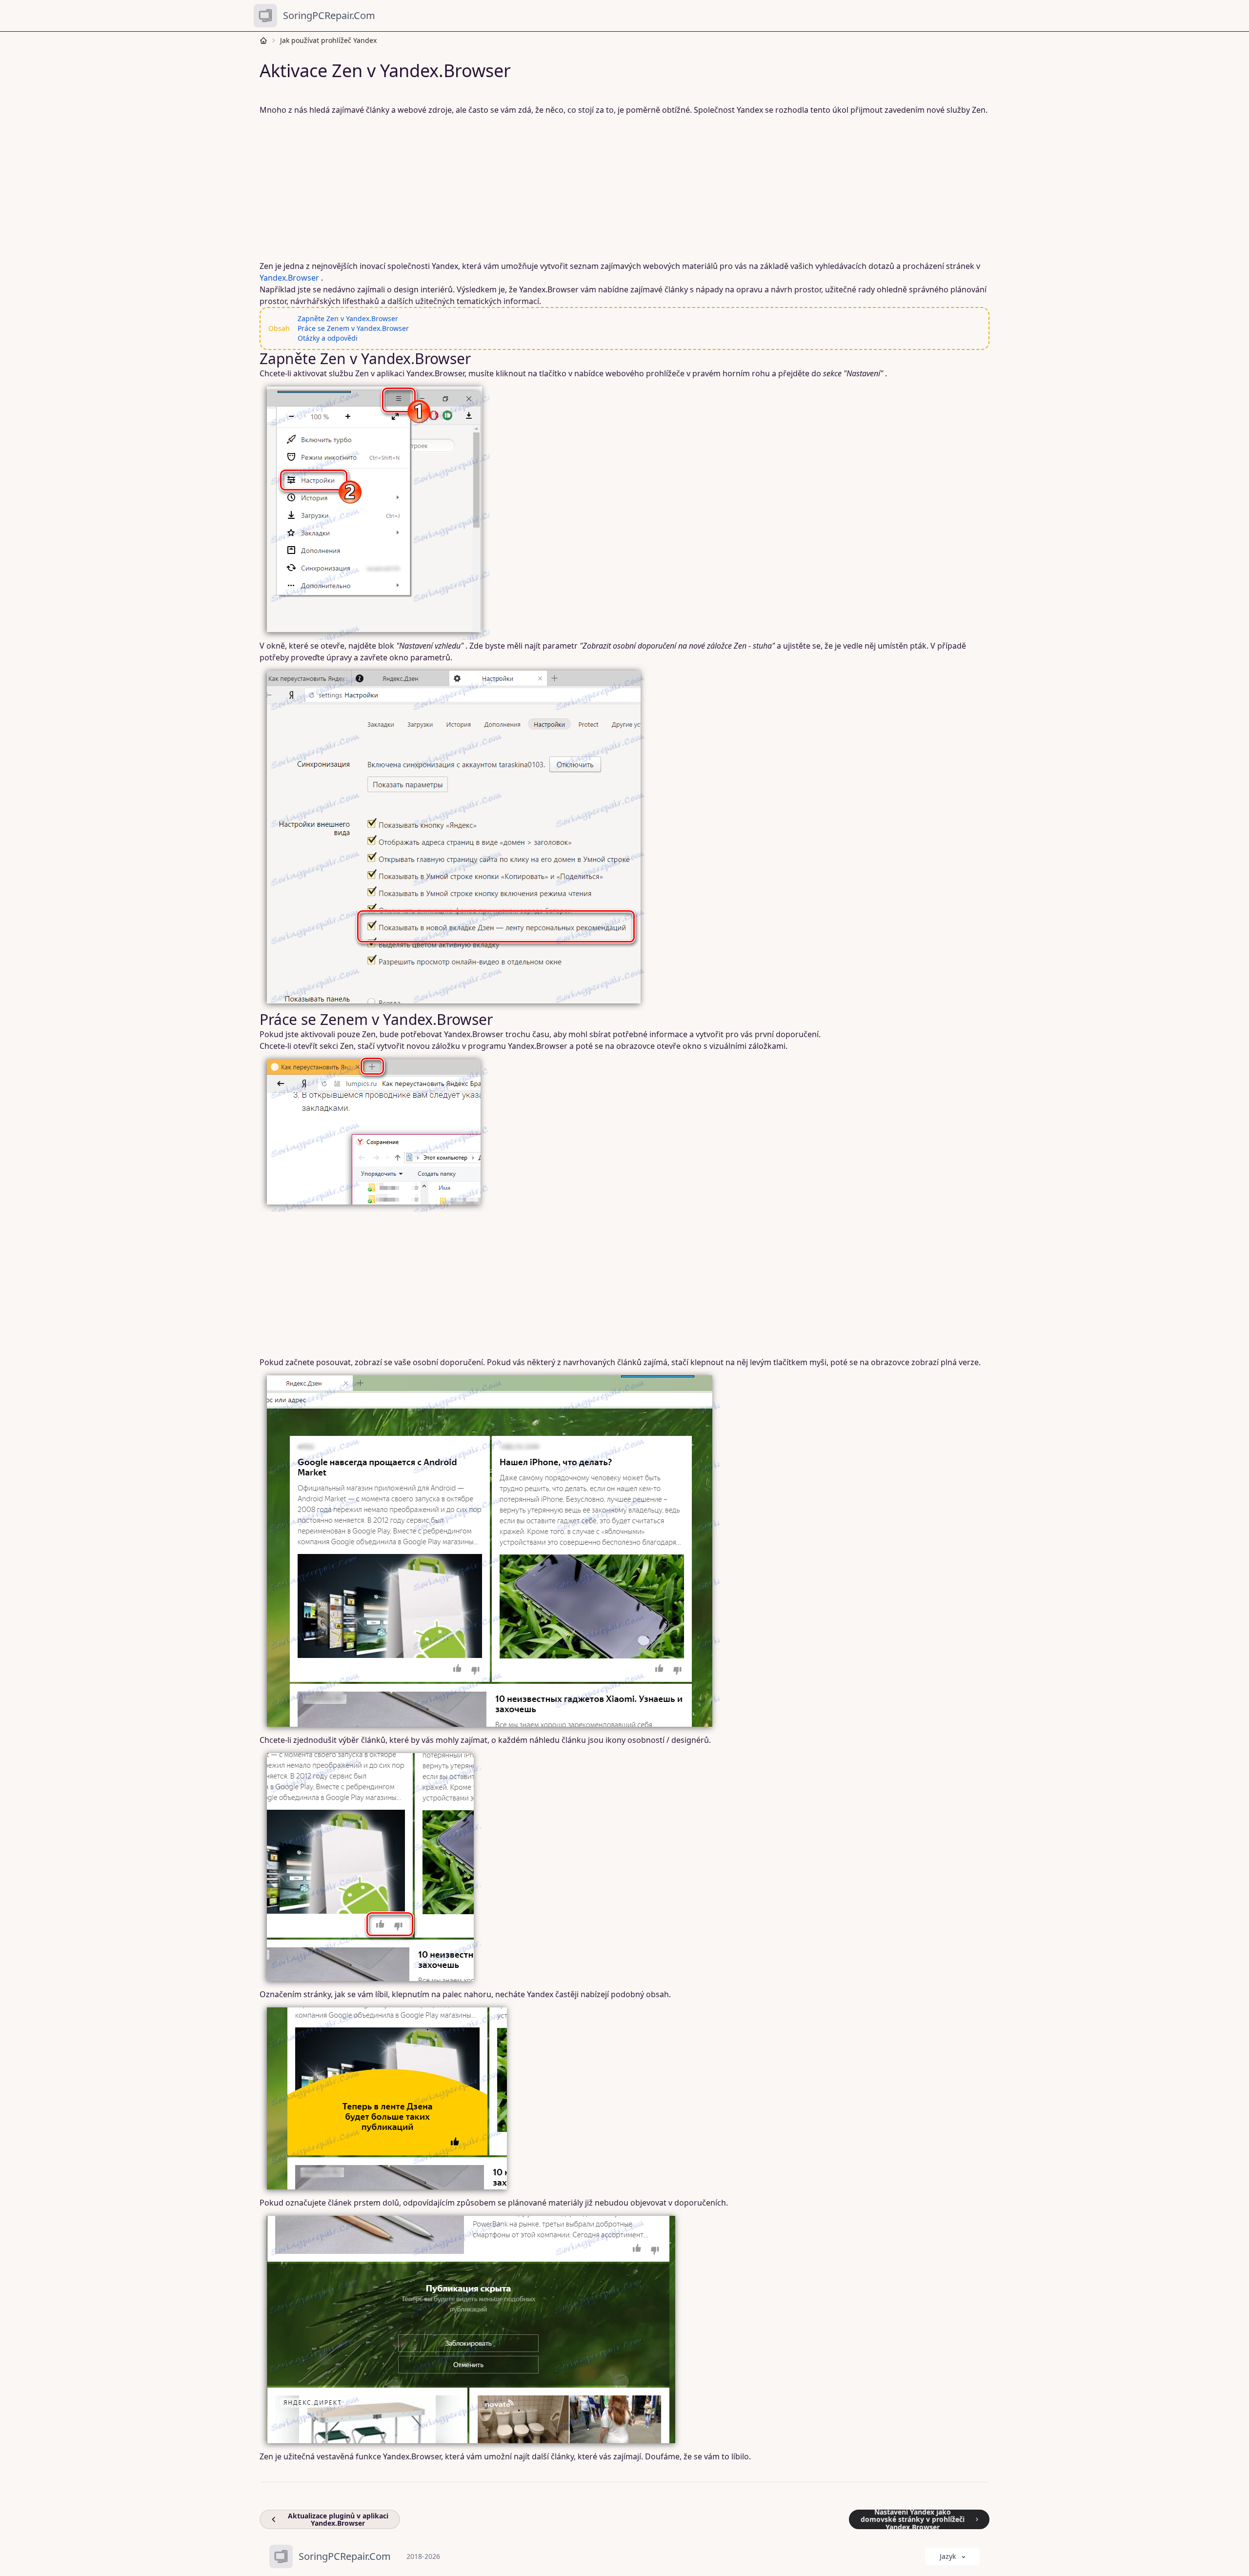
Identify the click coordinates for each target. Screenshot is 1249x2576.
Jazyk (948, 2556)
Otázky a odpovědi (328, 338)
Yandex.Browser (289, 278)
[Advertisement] (556, 188)
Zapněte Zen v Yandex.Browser (348, 318)
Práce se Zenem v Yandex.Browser (353, 328)
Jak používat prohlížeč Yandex (328, 40)
